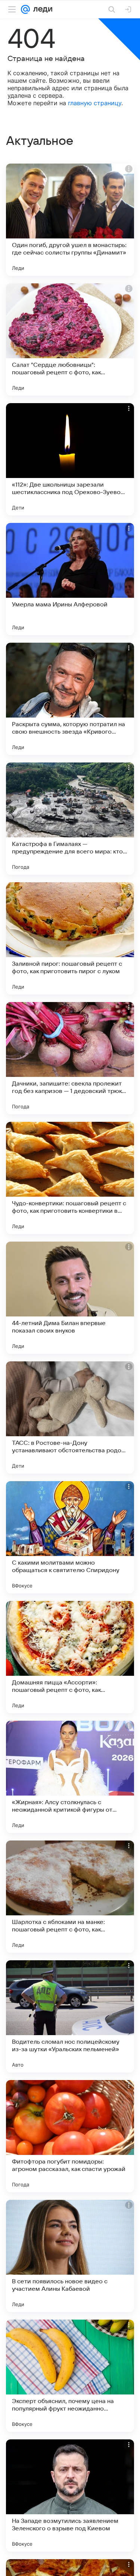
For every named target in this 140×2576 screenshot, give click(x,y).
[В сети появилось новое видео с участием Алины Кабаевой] (70, 2256)
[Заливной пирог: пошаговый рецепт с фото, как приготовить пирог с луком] (70, 938)
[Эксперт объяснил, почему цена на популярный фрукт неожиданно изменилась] (70, 2376)
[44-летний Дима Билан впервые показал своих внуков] (70, 1298)
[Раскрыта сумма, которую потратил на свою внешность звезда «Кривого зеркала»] (70, 699)
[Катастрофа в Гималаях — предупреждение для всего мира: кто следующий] (70, 819)
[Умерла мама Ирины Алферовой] (70, 579)
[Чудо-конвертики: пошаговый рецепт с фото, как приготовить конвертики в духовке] (70, 1178)
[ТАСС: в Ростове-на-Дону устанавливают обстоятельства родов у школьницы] (70, 1418)
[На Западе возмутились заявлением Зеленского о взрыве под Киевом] (70, 2496)
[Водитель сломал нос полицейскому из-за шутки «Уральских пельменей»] (70, 2016)
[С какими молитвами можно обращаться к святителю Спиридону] (70, 1537)
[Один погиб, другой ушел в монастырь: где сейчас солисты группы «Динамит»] (70, 220)
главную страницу (95, 103)
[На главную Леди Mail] (41, 9)
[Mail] (25, 9)
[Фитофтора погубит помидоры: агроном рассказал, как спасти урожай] (70, 2136)
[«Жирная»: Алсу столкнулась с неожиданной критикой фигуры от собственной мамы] (70, 1777)
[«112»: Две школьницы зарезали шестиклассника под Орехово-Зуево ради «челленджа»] (70, 459)
